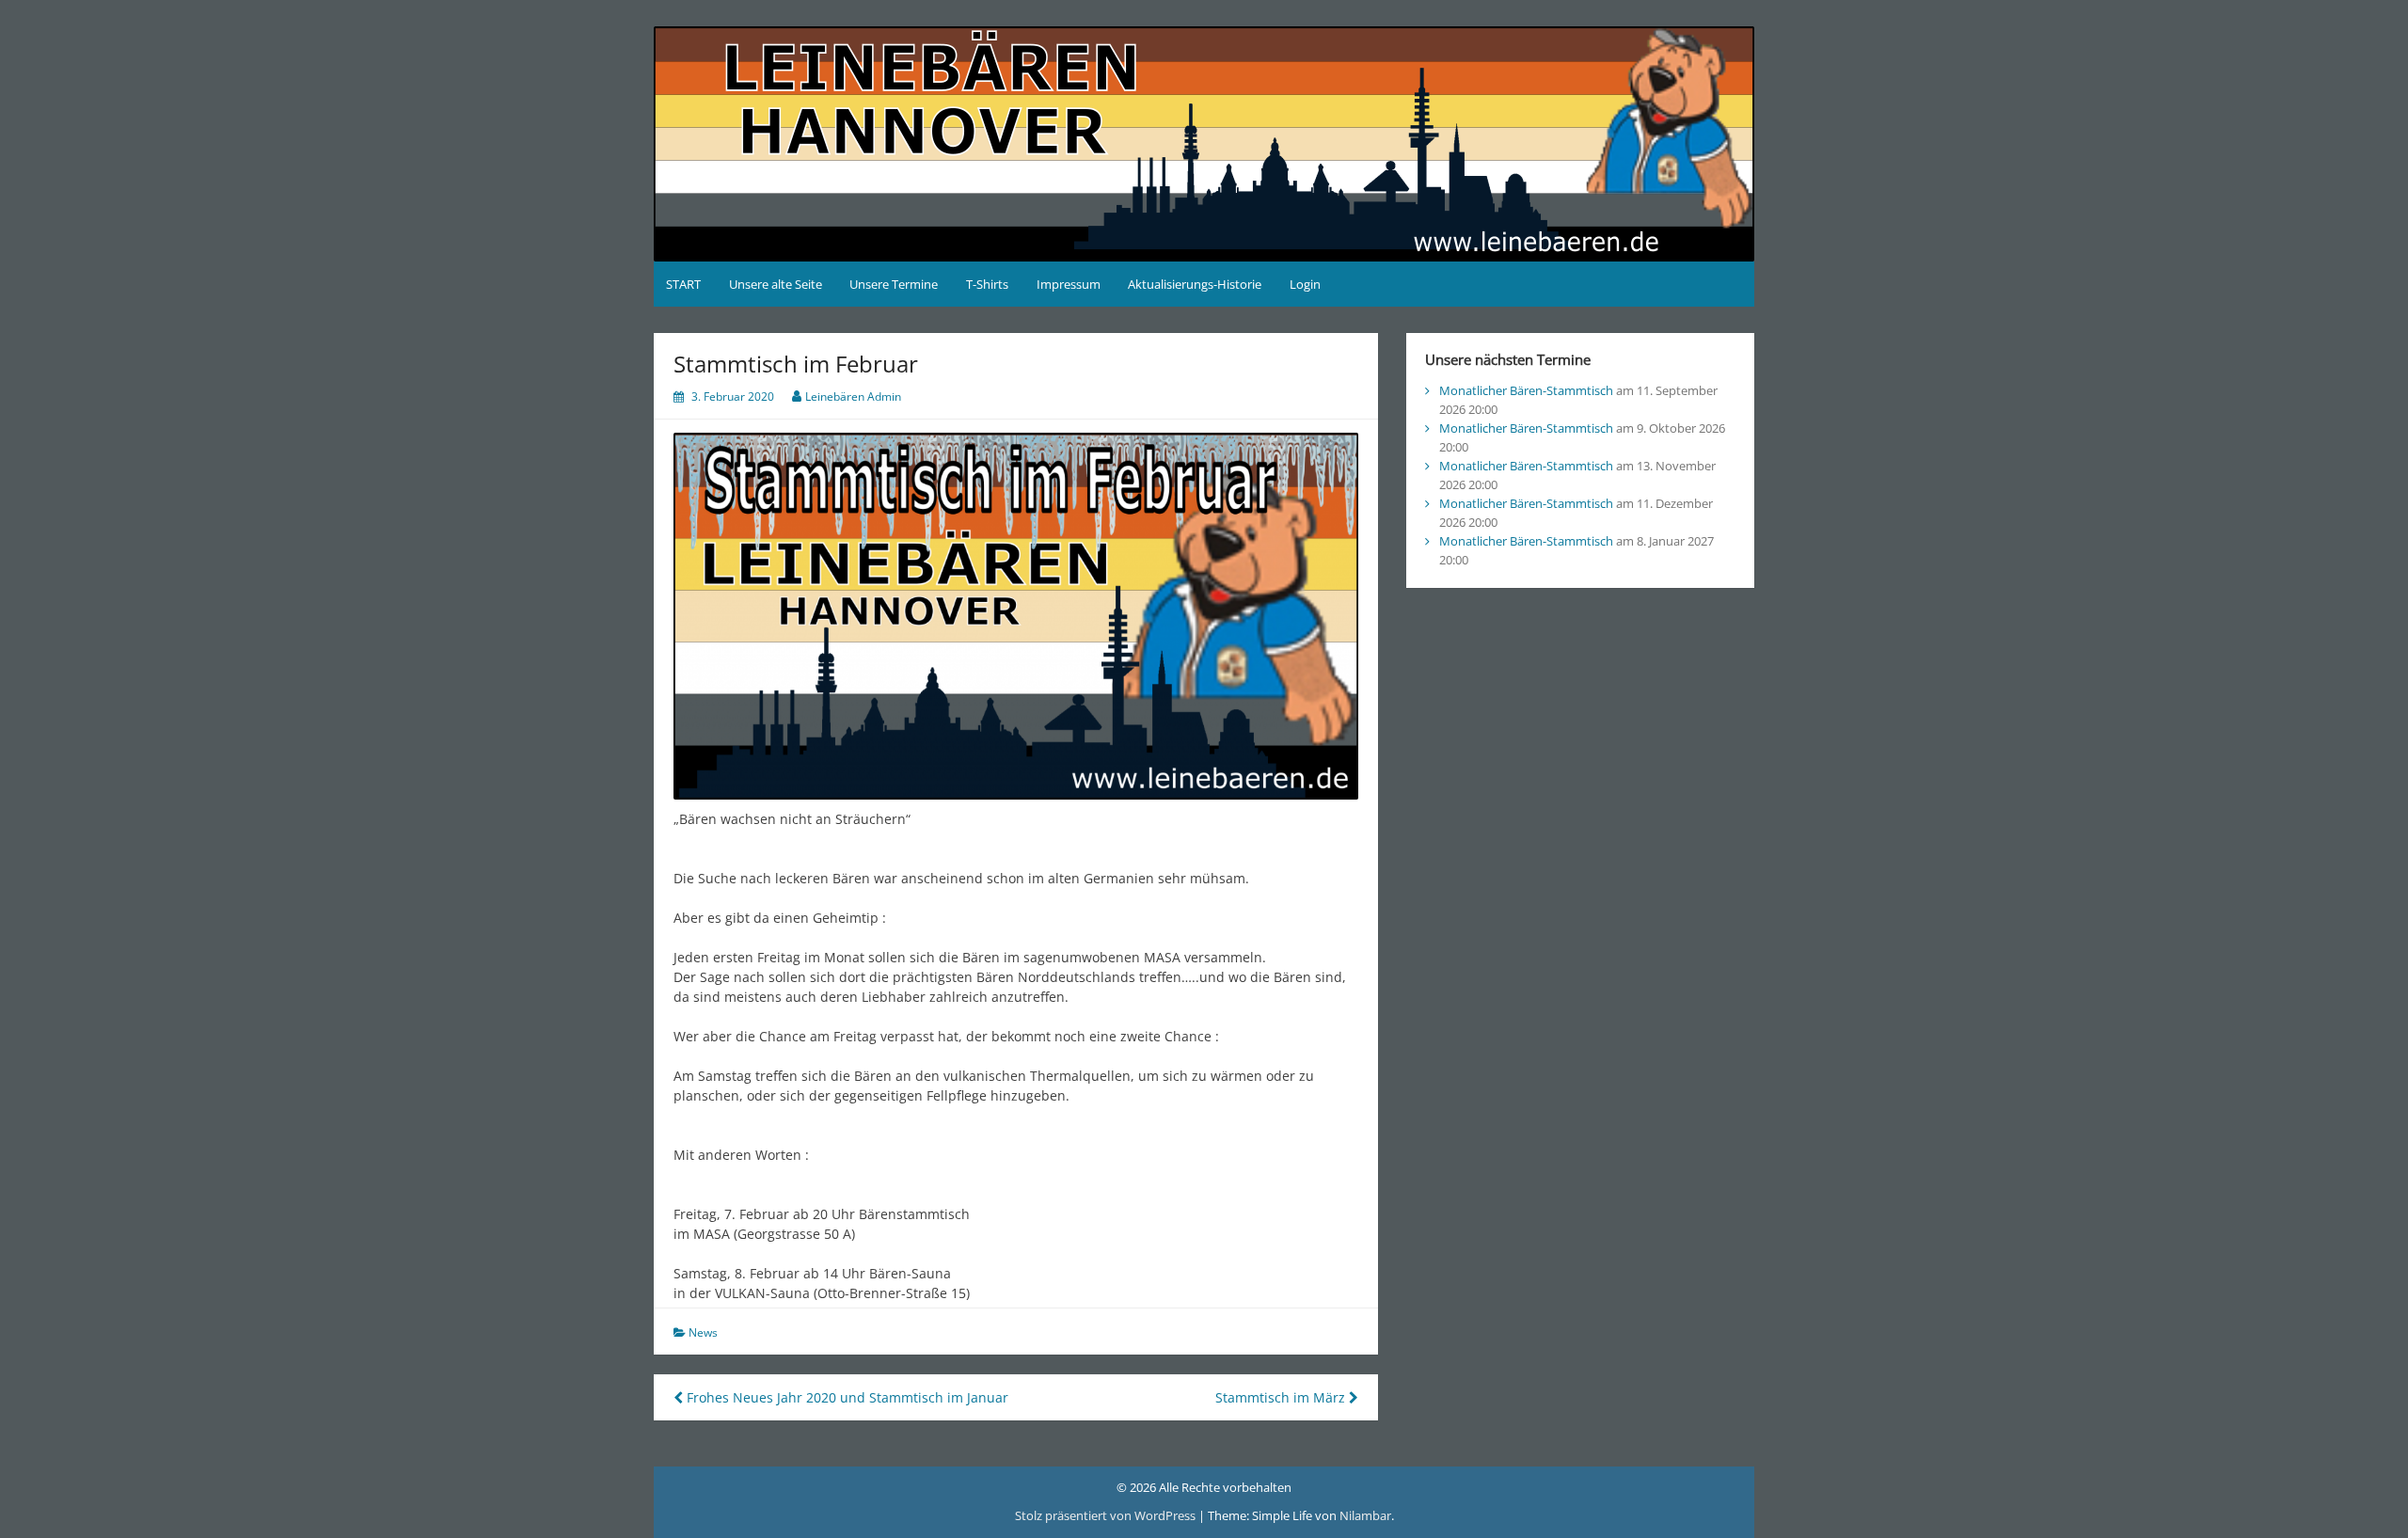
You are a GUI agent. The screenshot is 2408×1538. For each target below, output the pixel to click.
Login (1305, 284)
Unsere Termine (894, 284)
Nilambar (1365, 1515)
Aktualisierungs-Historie (1195, 284)
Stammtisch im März (1282, 1397)
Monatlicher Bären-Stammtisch (1526, 390)
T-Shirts (987, 284)
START (683, 284)
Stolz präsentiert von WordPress (1107, 1515)
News (703, 1332)
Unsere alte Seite (776, 284)
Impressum (1069, 284)
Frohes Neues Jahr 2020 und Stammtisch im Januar (846, 1397)
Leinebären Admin (853, 396)
